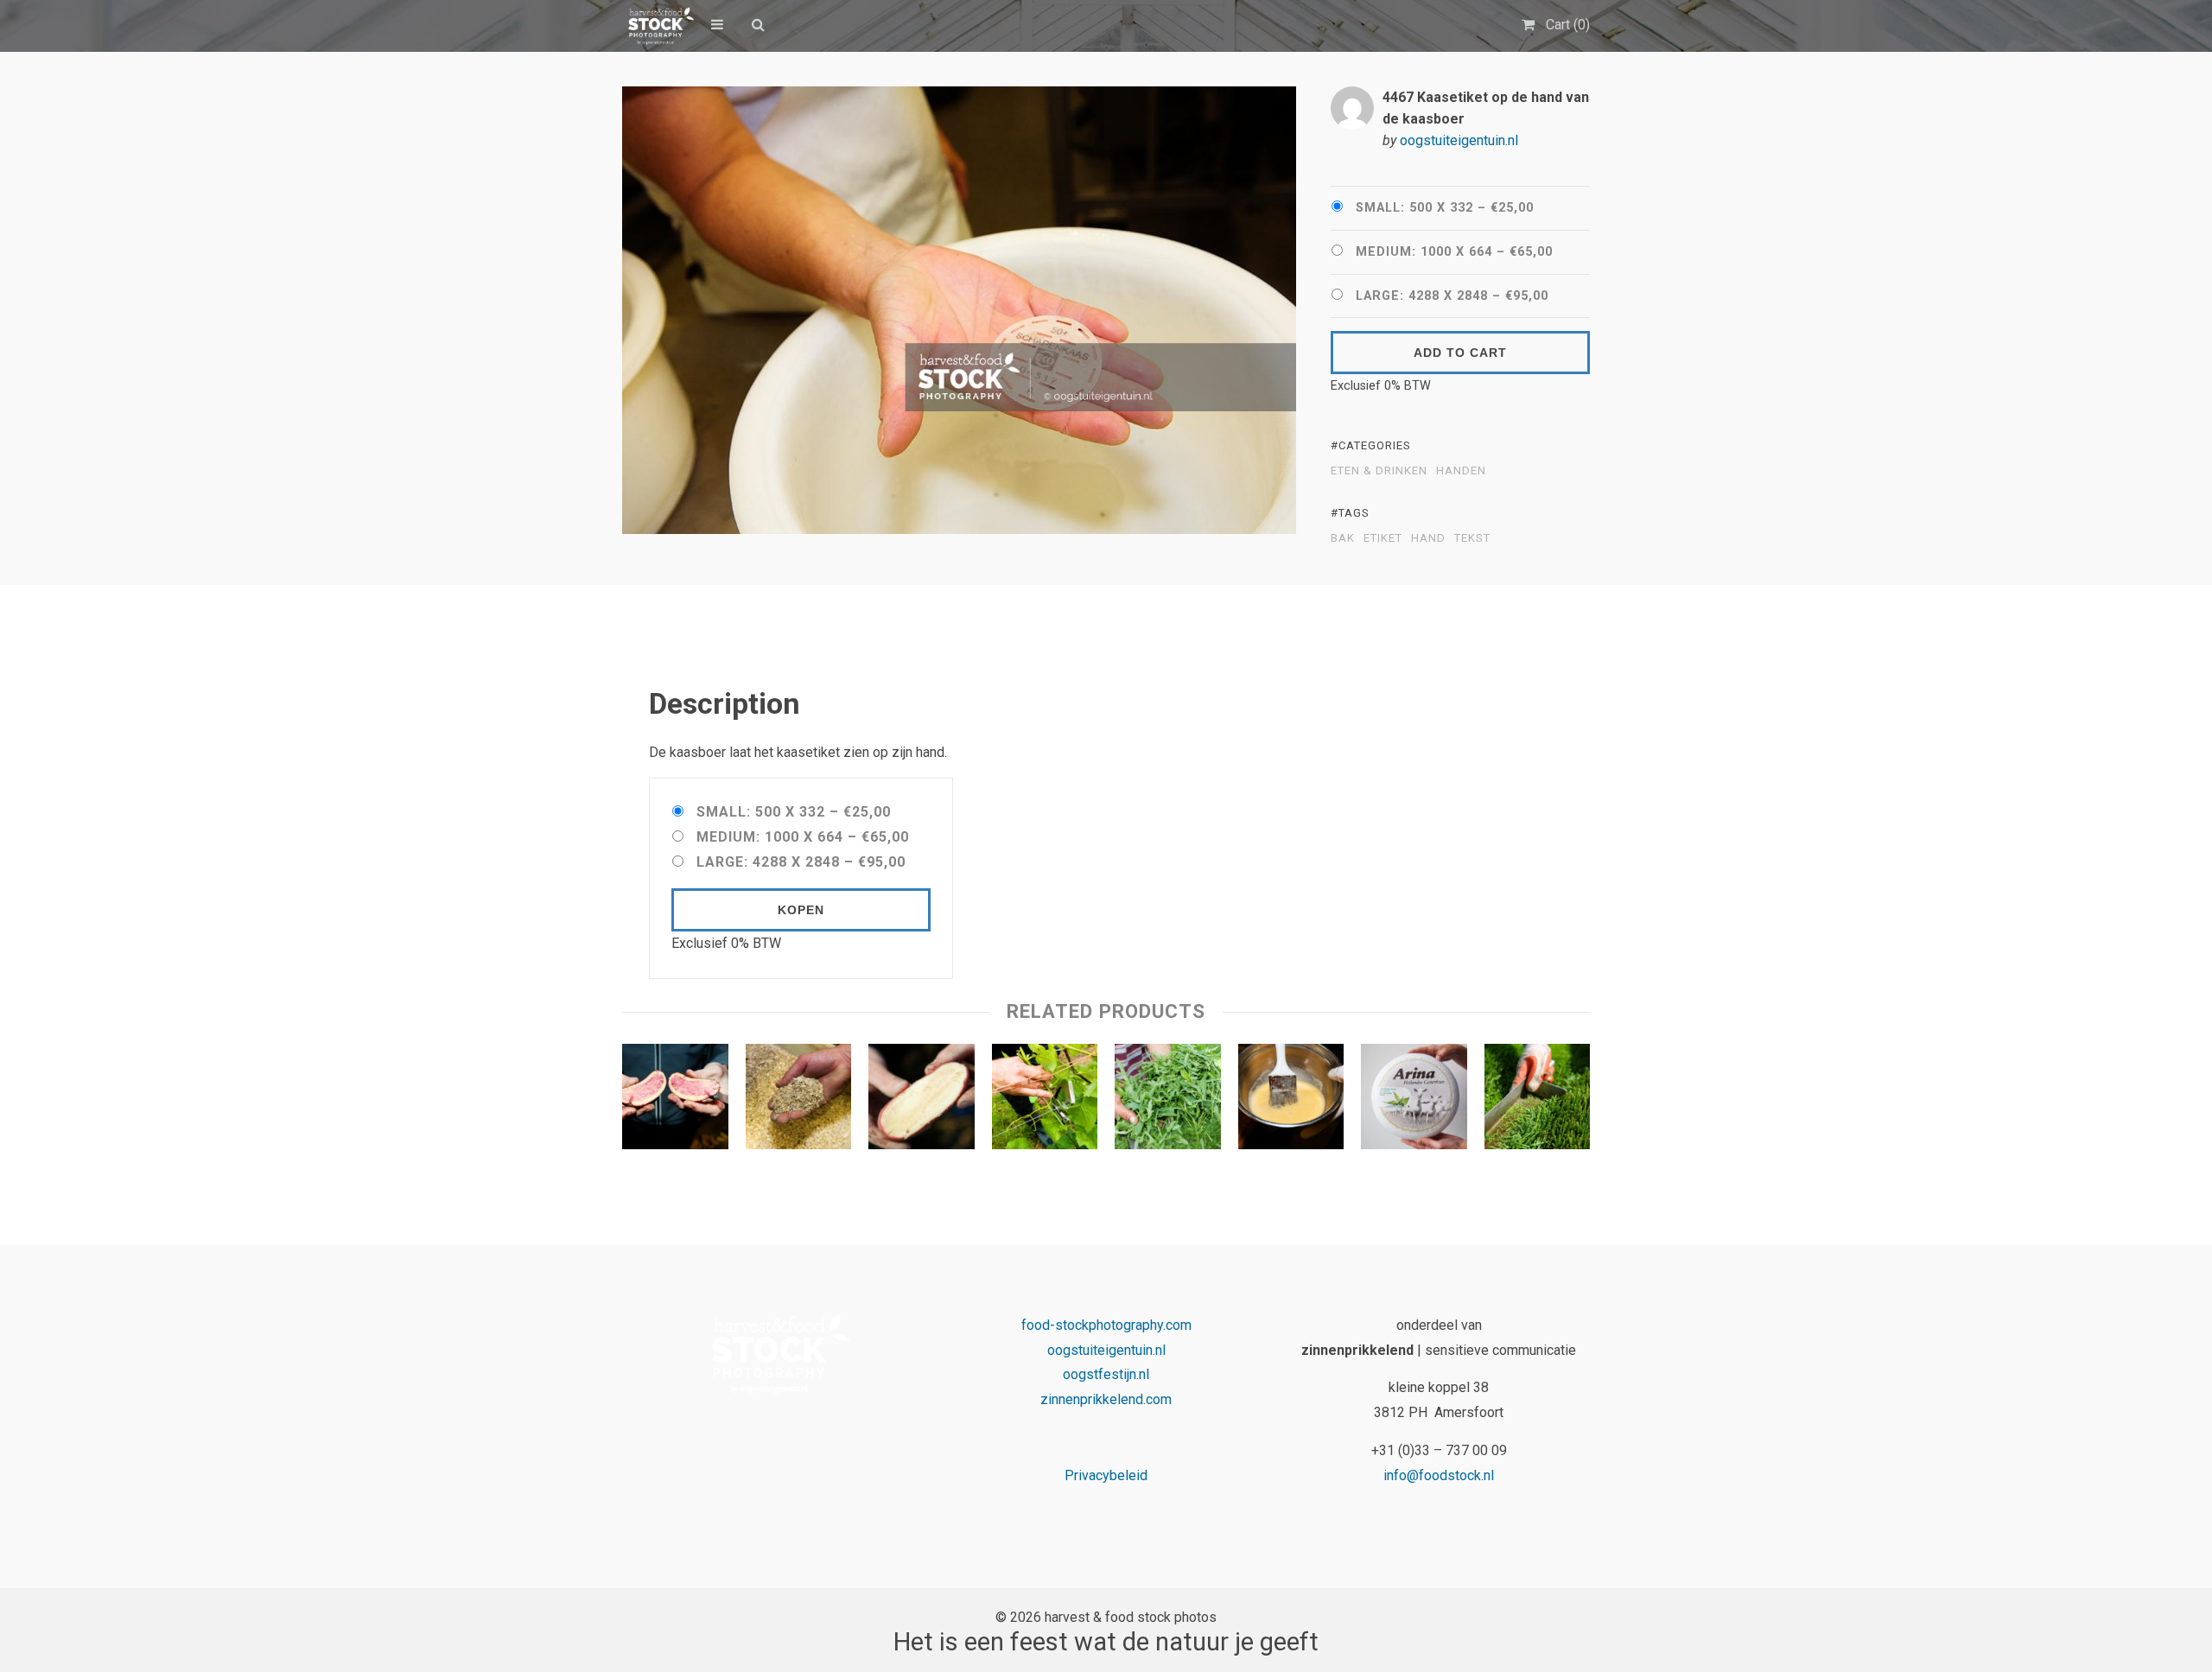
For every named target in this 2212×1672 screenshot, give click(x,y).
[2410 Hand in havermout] (799, 1101)
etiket (1383, 538)
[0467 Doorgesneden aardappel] (675, 1101)
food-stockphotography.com (1106, 1325)
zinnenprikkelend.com (1106, 1399)
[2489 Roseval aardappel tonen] (922, 1101)
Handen (1461, 471)
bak (1343, 538)
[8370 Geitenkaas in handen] (1414, 1101)
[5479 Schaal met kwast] (1291, 1101)
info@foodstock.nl (1439, 1475)
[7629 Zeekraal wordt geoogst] (1538, 1101)
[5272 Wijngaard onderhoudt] (1045, 1101)
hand (1428, 538)
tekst (1472, 538)
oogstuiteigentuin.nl (1459, 140)
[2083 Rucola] (1168, 1101)
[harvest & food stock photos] (658, 26)
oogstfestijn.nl (1106, 1374)
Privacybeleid (1106, 1475)
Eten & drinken (1379, 471)
